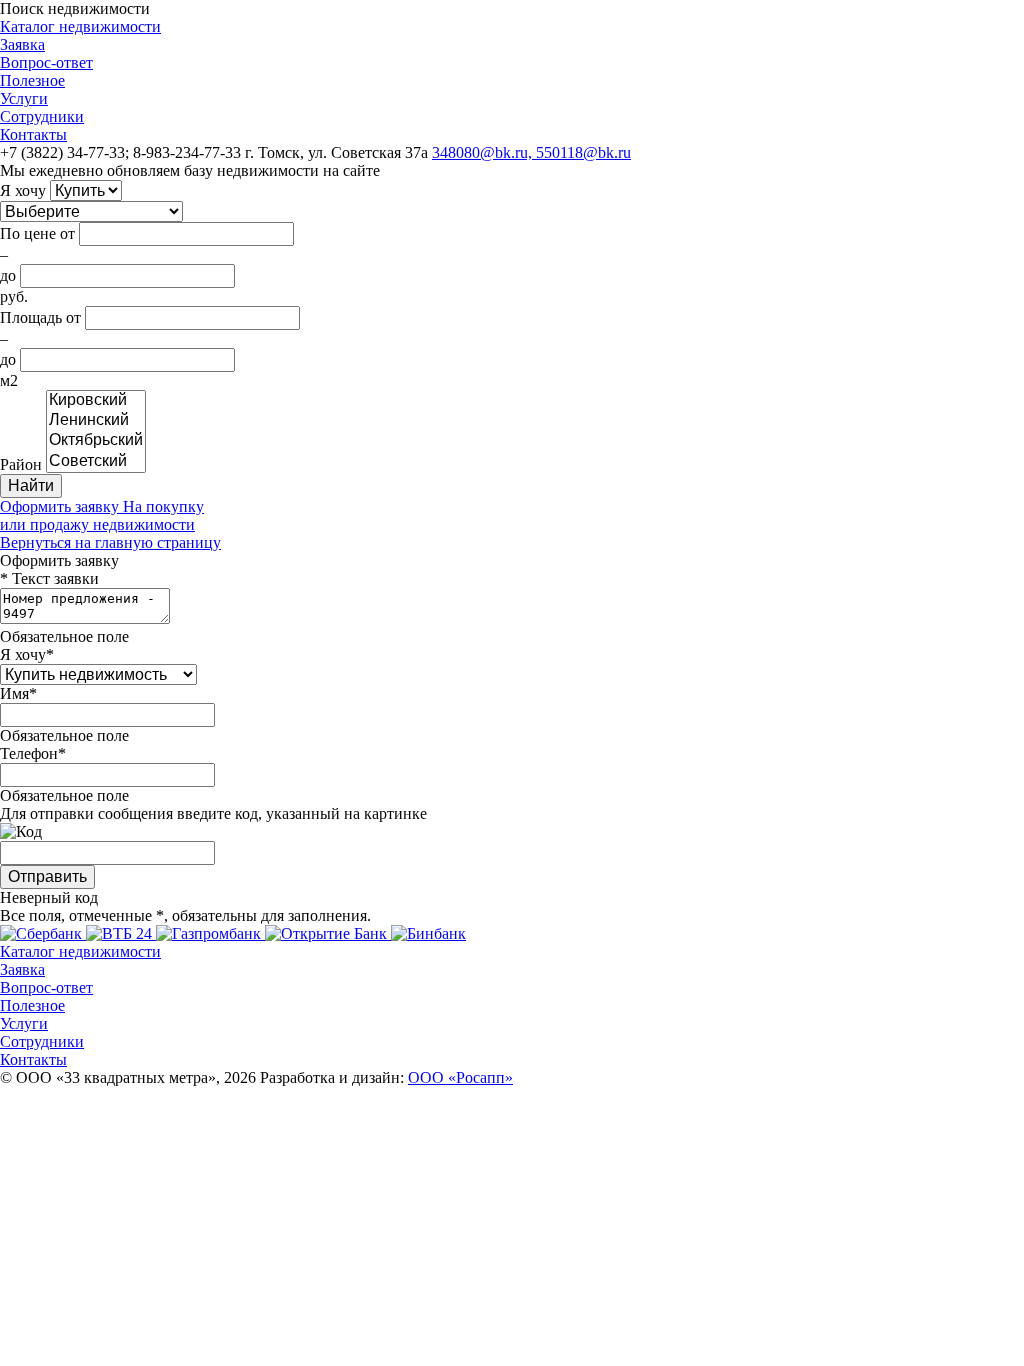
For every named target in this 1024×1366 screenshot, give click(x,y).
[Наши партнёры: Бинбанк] (428, 933)
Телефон (29, 753)
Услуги (24, 98)
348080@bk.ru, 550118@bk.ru (531, 152)
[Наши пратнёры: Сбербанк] (43, 933)
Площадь (31, 317)
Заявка (22, 44)
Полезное (32, 80)
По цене (28, 233)
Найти (31, 485)
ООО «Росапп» (460, 1077)
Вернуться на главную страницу (110, 542)
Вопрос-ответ (46, 62)
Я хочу (23, 190)
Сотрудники (42, 116)
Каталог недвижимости (80, 26)
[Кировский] (96, 401)
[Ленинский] (96, 421)
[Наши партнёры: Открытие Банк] (328, 933)
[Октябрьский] (96, 441)
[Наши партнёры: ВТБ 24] (121, 933)
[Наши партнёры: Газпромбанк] (210, 933)
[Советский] (96, 462)
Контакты (33, 134)
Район (21, 464)
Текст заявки (55, 578)
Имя (14, 693)
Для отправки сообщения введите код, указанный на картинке (213, 813)
